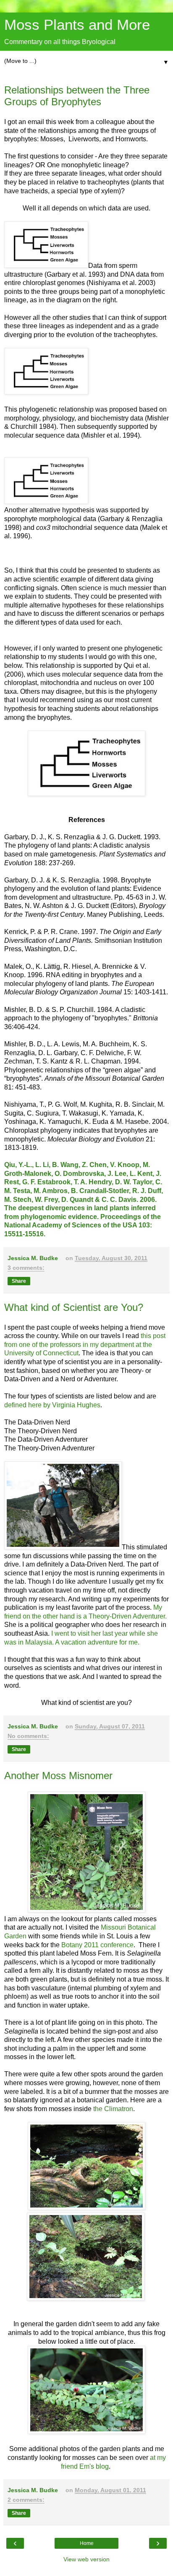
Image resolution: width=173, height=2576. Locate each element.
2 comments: (26, 2500)
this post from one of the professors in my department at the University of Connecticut (85, 1344)
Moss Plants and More (77, 25)
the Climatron (113, 2109)
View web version (86, 2559)
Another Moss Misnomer (58, 1776)
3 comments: (26, 1268)
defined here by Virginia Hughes (52, 1405)
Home (87, 2543)
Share (19, 1281)
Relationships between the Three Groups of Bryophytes (77, 96)
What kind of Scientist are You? (74, 1307)
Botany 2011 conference (97, 1945)
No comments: (28, 1736)
